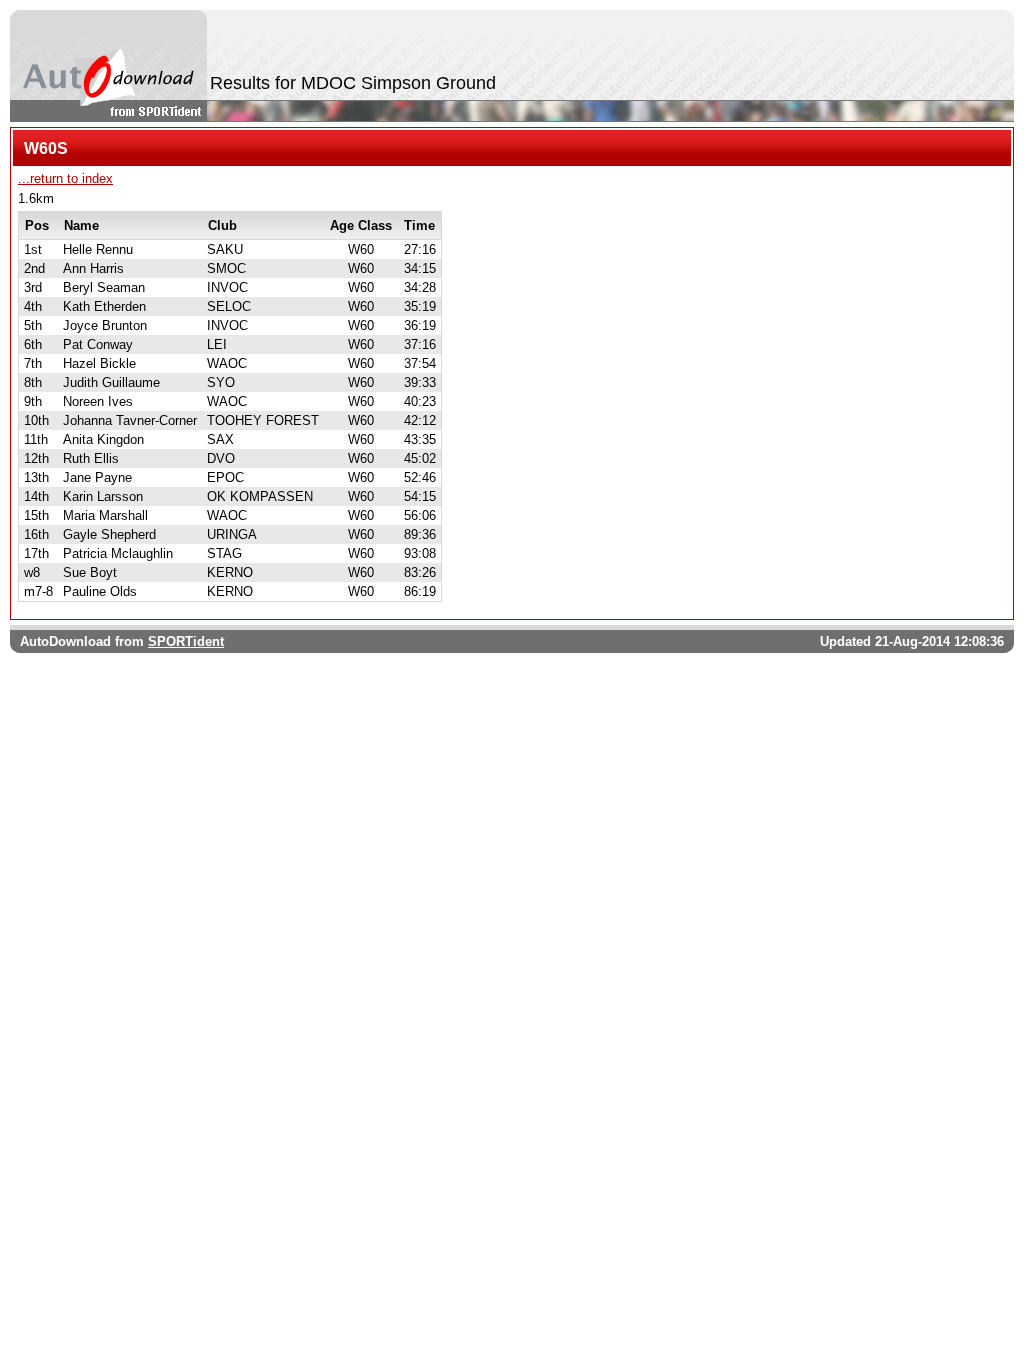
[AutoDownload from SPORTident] (108, 66)
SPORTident (186, 641)
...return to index (65, 178)
